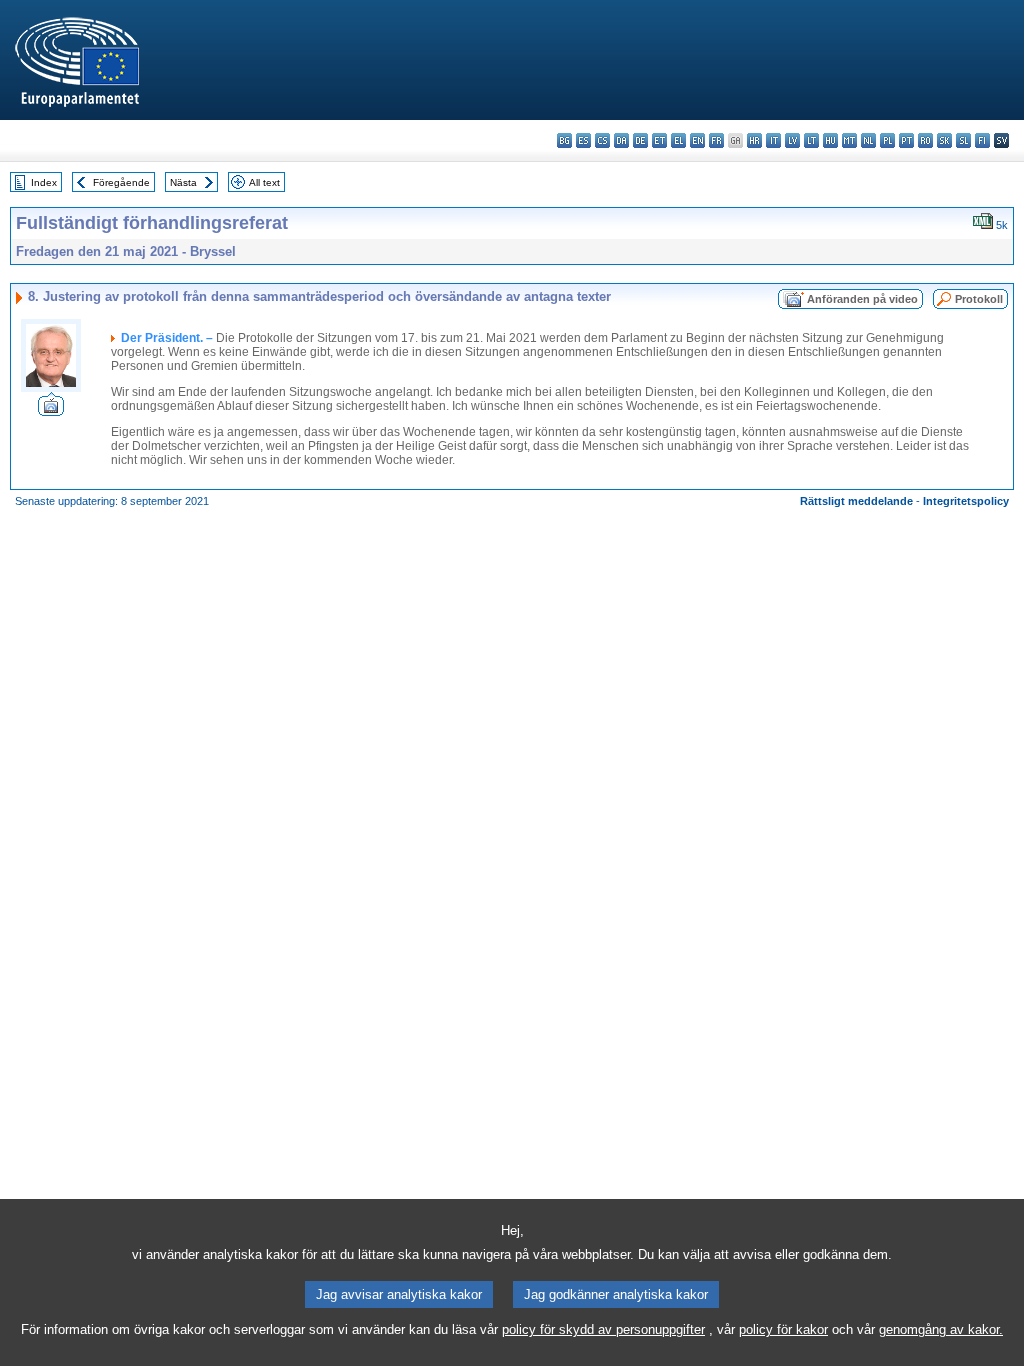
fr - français (716, 140)
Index (44, 182)
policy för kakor (783, 1329)
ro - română (925, 140)
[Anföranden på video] (51, 410)
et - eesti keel (659, 140)
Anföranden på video (862, 299)
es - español (583, 140)
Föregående (121, 182)
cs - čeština (602, 140)
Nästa (183, 182)
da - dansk (621, 140)
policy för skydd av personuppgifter (603, 1329)
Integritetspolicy (966, 501)
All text (264, 182)
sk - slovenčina (944, 140)
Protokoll (979, 299)
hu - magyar (830, 140)
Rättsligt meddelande (856, 501)
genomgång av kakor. (941, 1329)
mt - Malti (849, 140)
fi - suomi (982, 140)
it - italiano (773, 140)
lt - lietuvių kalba (811, 140)
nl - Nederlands (868, 140)
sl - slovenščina (963, 140)
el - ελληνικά (678, 140)
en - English (697, 140)
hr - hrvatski (754, 140)
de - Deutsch (640, 140)
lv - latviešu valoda (792, 140)
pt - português (906, 140)
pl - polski (887, 140)
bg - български (564, 140)
